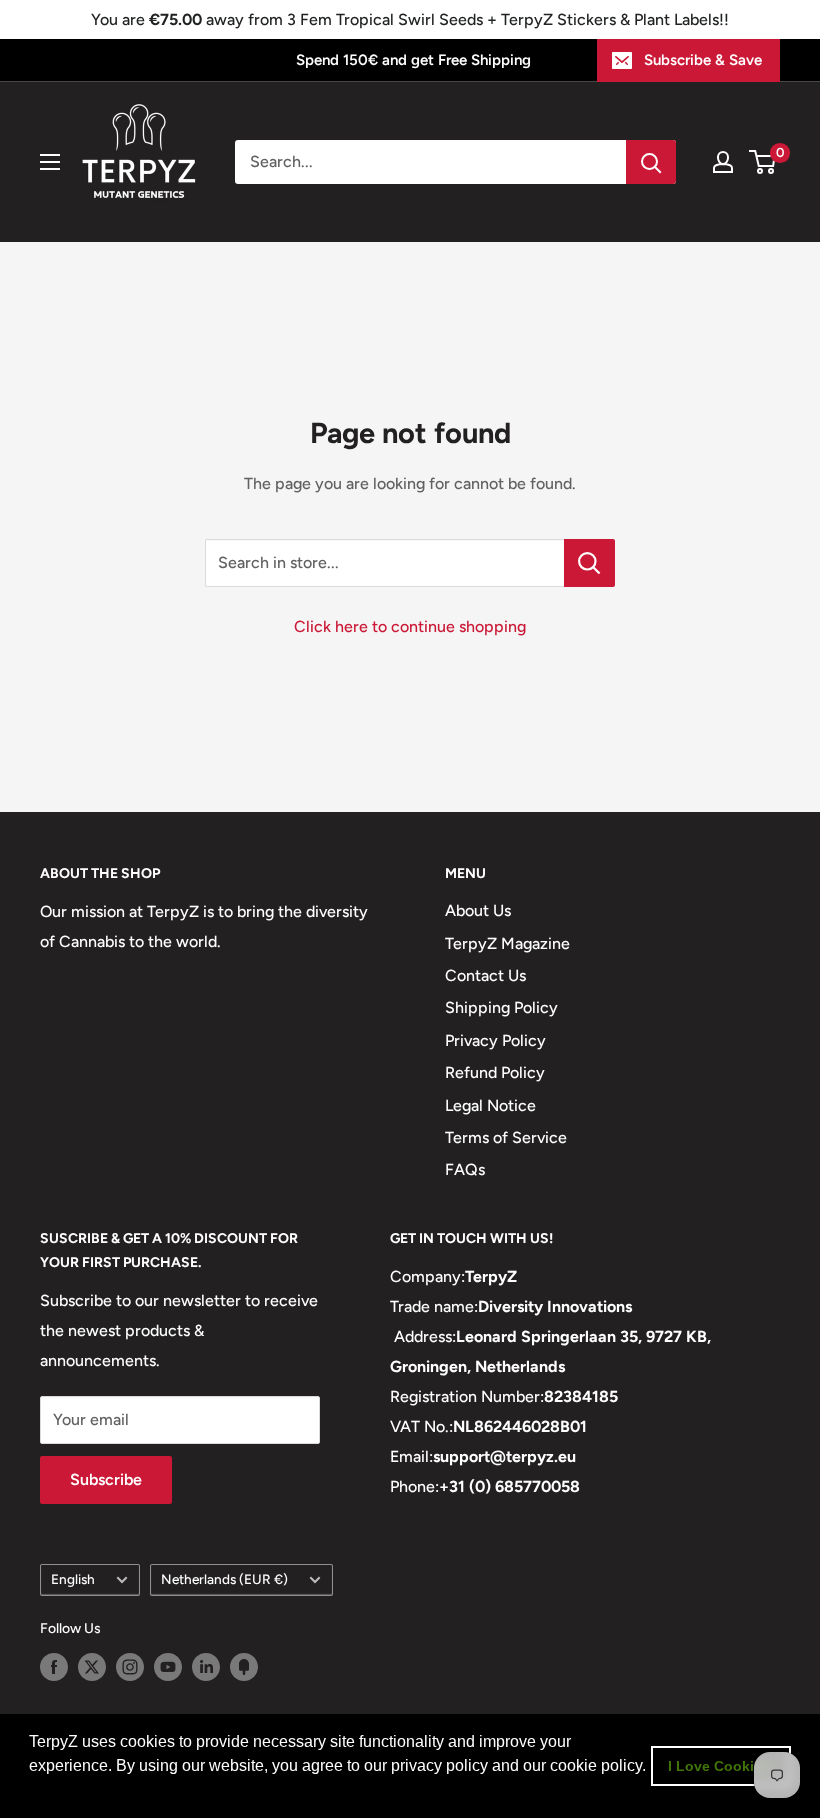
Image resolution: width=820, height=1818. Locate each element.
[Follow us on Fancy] (244, 1667)
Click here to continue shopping (410, 626)
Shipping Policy (501, 1007)
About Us (478, 910)
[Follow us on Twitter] (92, 1667)
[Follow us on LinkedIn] (206, 1667)
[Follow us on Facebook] (54, 1667)
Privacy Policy (495, 1040)
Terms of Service (506, 1137)
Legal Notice (490, 1105)
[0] (763, 162)
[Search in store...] (589, 563)
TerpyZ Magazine (507, 943)
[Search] (651, 162)
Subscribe (106, 1479)
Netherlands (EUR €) (224, 1579)
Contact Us (485, 975)
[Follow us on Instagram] (130, 1667)
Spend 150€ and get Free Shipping (413, 60)
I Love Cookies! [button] (721, 1766)
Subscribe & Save (703, 60)
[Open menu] (50, 162)
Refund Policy (495, 1072)
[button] (32, 1792)
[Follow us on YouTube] (168, 1667)
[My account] (723, 162)
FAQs (465, 1169)
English (73, 1579)
